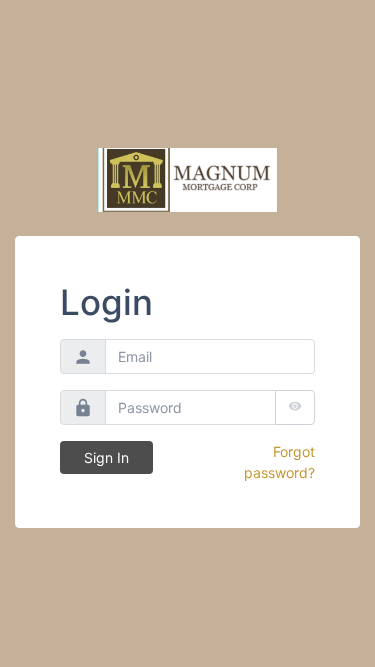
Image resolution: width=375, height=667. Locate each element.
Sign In (106, 457)
